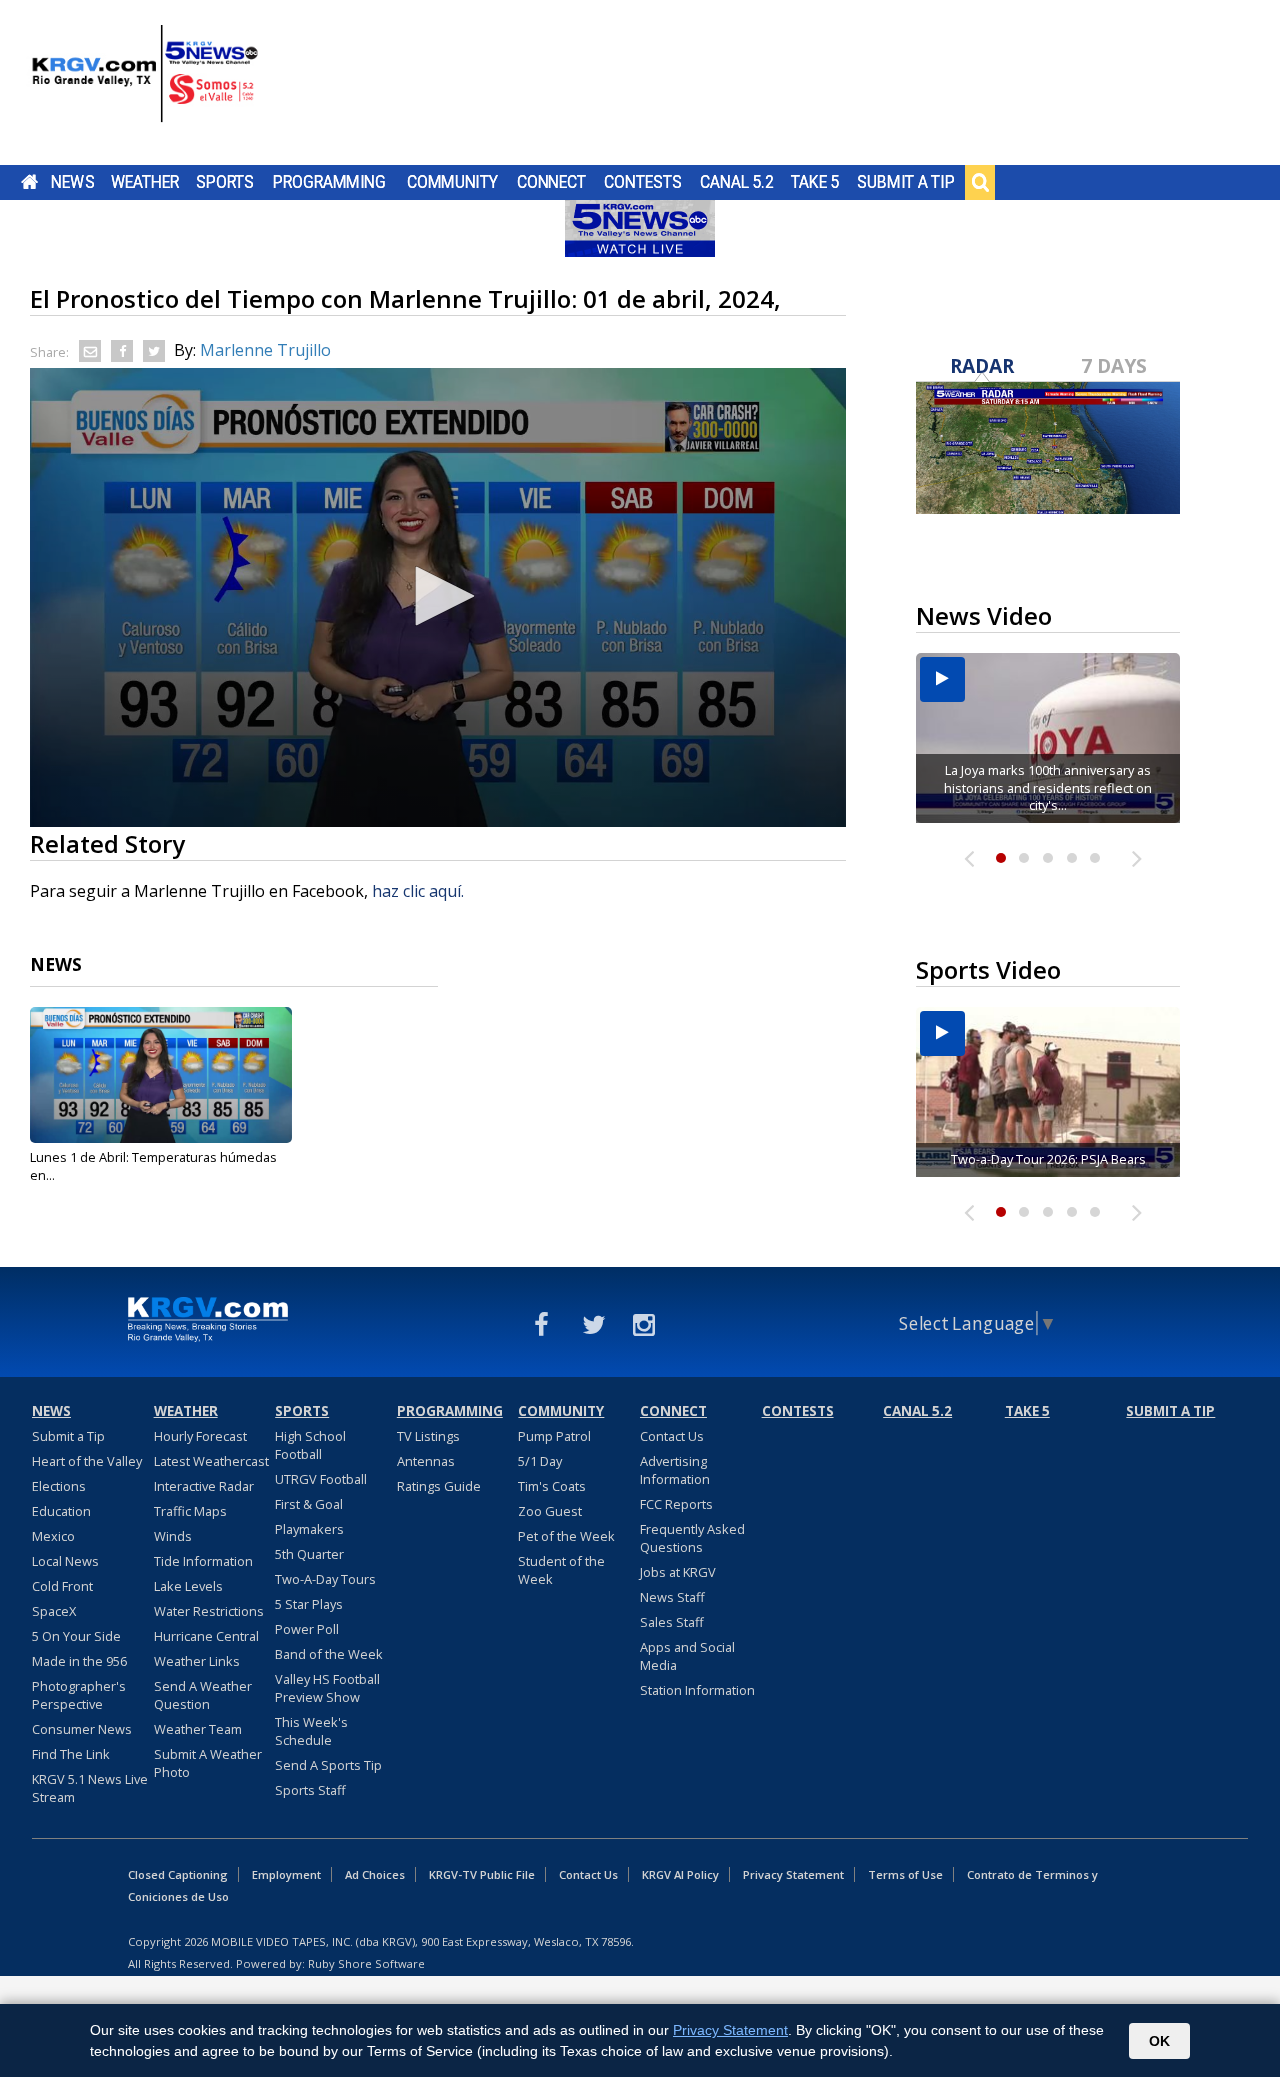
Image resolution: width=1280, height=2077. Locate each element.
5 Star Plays (309, 1604)
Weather (145, 182)
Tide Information (203, 1561)
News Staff (672, 1597)
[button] (438, 596)
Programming (329, 182)
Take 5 (815, 182)
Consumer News (82, 1729)
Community (452, 182)
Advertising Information (675, 1470)
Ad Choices (375, 1874)
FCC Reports (676, 1504)
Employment (286, 1874)
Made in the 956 (79, 1661)
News (72, 182)
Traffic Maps (190, 1511)
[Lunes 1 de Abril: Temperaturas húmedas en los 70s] (161, 1075)
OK (1159, 2041)
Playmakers (309, 1529)
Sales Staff (672, 1622)
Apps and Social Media (687, 1656)
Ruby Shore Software (366, 1963)
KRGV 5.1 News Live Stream (90, 1788)
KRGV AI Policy (680, 1874)
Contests (642, 182)
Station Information (697, 1690)
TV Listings (428, 1436)
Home (29, 182)
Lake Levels (188, 1586)
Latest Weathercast (211, 1461)
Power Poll (307, 1629)
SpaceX (54, 1611)
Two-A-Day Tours (325, 1579)
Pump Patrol (554, 1436)
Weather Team (198, 1729)
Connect (551, 182)
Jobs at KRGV (678, 1572)
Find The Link (71, 1754)
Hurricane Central (206, 1636)
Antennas (426, 1461)
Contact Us (672, 1436)
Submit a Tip (905, 182)
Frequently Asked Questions (692, 1538)
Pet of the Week (566, 1536)
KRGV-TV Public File (482, 1874)
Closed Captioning (178, 1874)
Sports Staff (310, 1790)
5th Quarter (309, 1554)
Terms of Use (905, 1874)
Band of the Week (329, 1654)
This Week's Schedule (311, 1731)
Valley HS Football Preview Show (327, 1688)
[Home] (145, 85)
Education (61, 1511)
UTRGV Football (321, 1479)
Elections (59, 1486)
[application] (438, 597)
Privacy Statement (793, 1874)
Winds (173, 1536)
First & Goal (309, 1504)
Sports (225, 182)
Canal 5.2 (737, 182)
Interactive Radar (204, 1486)
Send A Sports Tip (328, 1765)
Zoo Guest (550, 1511)
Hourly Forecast (200, 1436)
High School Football (310, 1445)
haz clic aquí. (420, 891)
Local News (65, 1561)
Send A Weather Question (203, 1695)
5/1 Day (540, 1461)
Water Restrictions (209, 1611)
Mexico (53, 1536)
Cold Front (62, 1586)
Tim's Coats (552, 1486)
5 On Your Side (76, 1636)
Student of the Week (561, 1570)
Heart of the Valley (87, 1461)
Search (980, 182)
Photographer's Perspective (79, 1695)
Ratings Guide (439, 1486)
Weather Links (197, 1661)
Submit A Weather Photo (208, 1763)
